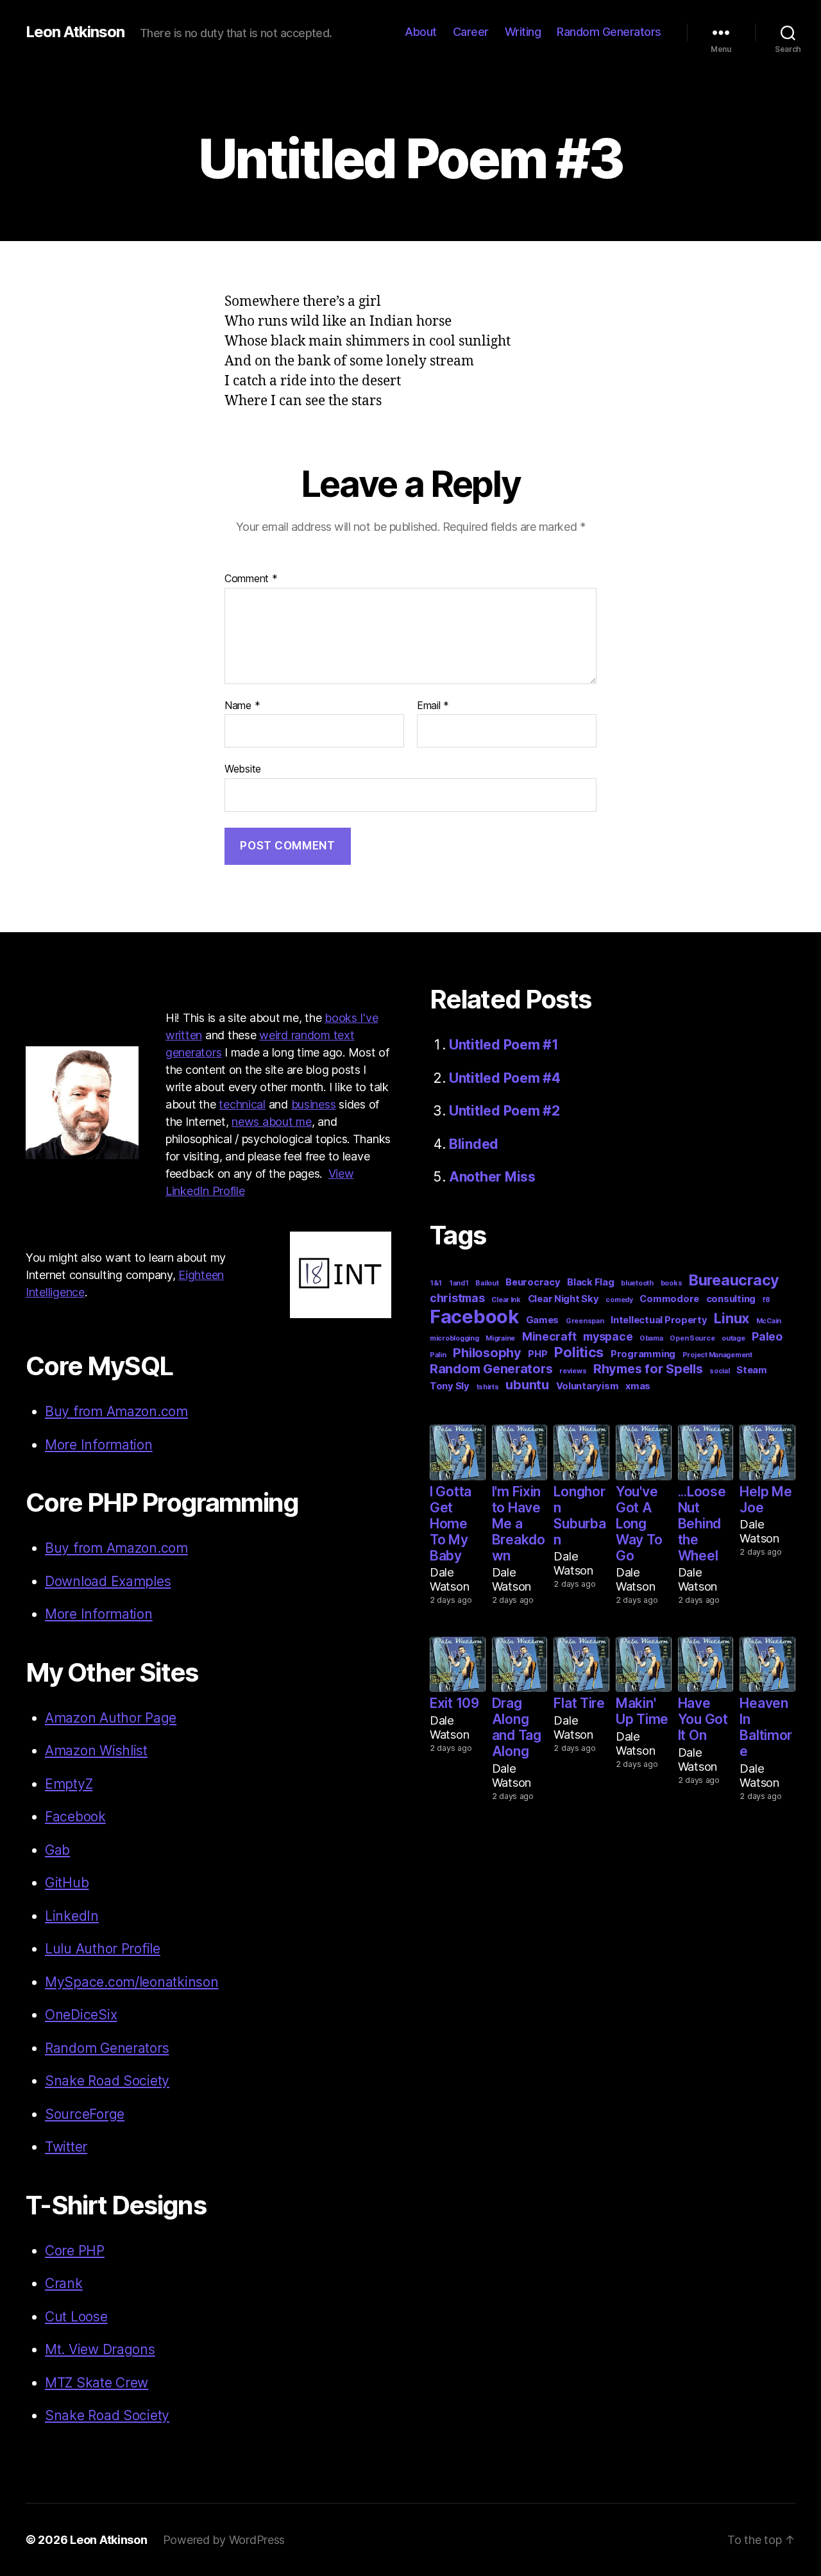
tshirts (488, 1387)
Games (543, 1320)
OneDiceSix (81, 2015)
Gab (57, 1850)
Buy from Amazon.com (116, 1411)
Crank (64, 2283)
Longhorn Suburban (580, 1516)
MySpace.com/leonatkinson (132, 1982)
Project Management (717, 1355)
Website (243, 769)
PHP (537, 1354)
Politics (579, 1352)
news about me (272, 1122)
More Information (99, 1445)
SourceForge (85, 2114)
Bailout (487, 1283)
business (314, 1104)
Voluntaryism (588, 1386)
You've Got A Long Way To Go (639, 1524)
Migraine (500, 1338)
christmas (457, 1298)
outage (733, 1338)
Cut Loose (76, 2317)
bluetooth (637, 1283)
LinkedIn (72, 1916)
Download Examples (108, 1581)
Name (242, 706)
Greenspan (585, 1321)
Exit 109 (454, 1703)
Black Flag (590, 1282)
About (421, 32)
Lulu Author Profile (103, 1949)
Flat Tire (579, 1703)
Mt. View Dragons (100, 2349)
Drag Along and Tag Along (517, 1727)
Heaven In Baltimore (766, 1727)
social (719, 1371)
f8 (766, 1300)
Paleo (767, 1336)
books (672, 1283)
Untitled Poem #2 (504, 1111)
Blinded (474, 1144)
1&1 (436, 1283)
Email (433, 706)
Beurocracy (533, 1282)
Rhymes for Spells (648, 1369)
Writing (523, 32)
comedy (619, 1300)
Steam (752, 1370)
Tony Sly (450, 1386)
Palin (438, 1355)
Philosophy (487, 1353)
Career (471, 32)
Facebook (75, 1817)
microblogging (454, 1338)
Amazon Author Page (111, 1718)
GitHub (67, 1883)
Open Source (692, 1338)
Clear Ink (506, 1300)
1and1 (459, 1283)
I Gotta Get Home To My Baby (451, 1524)
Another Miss (492, 1177)
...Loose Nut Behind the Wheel (702, 1524)
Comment (251, 579)
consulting (731, 1299)
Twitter (66, 2147)
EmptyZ (69, 1784)
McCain (769, 1321)
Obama (651, 1338)
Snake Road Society (107, 2081)
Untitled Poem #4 (505, 1078)
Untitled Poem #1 (504, 1045)
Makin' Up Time (642, 1711)
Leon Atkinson (75, 32)
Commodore (669, 1299)
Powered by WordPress (224, 2540)
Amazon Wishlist (96, 1751)
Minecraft (549, 1336)
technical (242, 1104)
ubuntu (527, 1385)
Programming (643, 1354)
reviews (573, 1371)
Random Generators (609, 32)
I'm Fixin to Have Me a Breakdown (519, 1524)
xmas (638, 1386)
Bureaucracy (734, 1280)
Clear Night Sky (563, 1299)
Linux (732, 1318)
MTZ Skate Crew (97, 2383)
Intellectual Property (659, 1320)
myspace (608, 1336)
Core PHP (75, 2251)
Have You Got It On (703, 1719)
